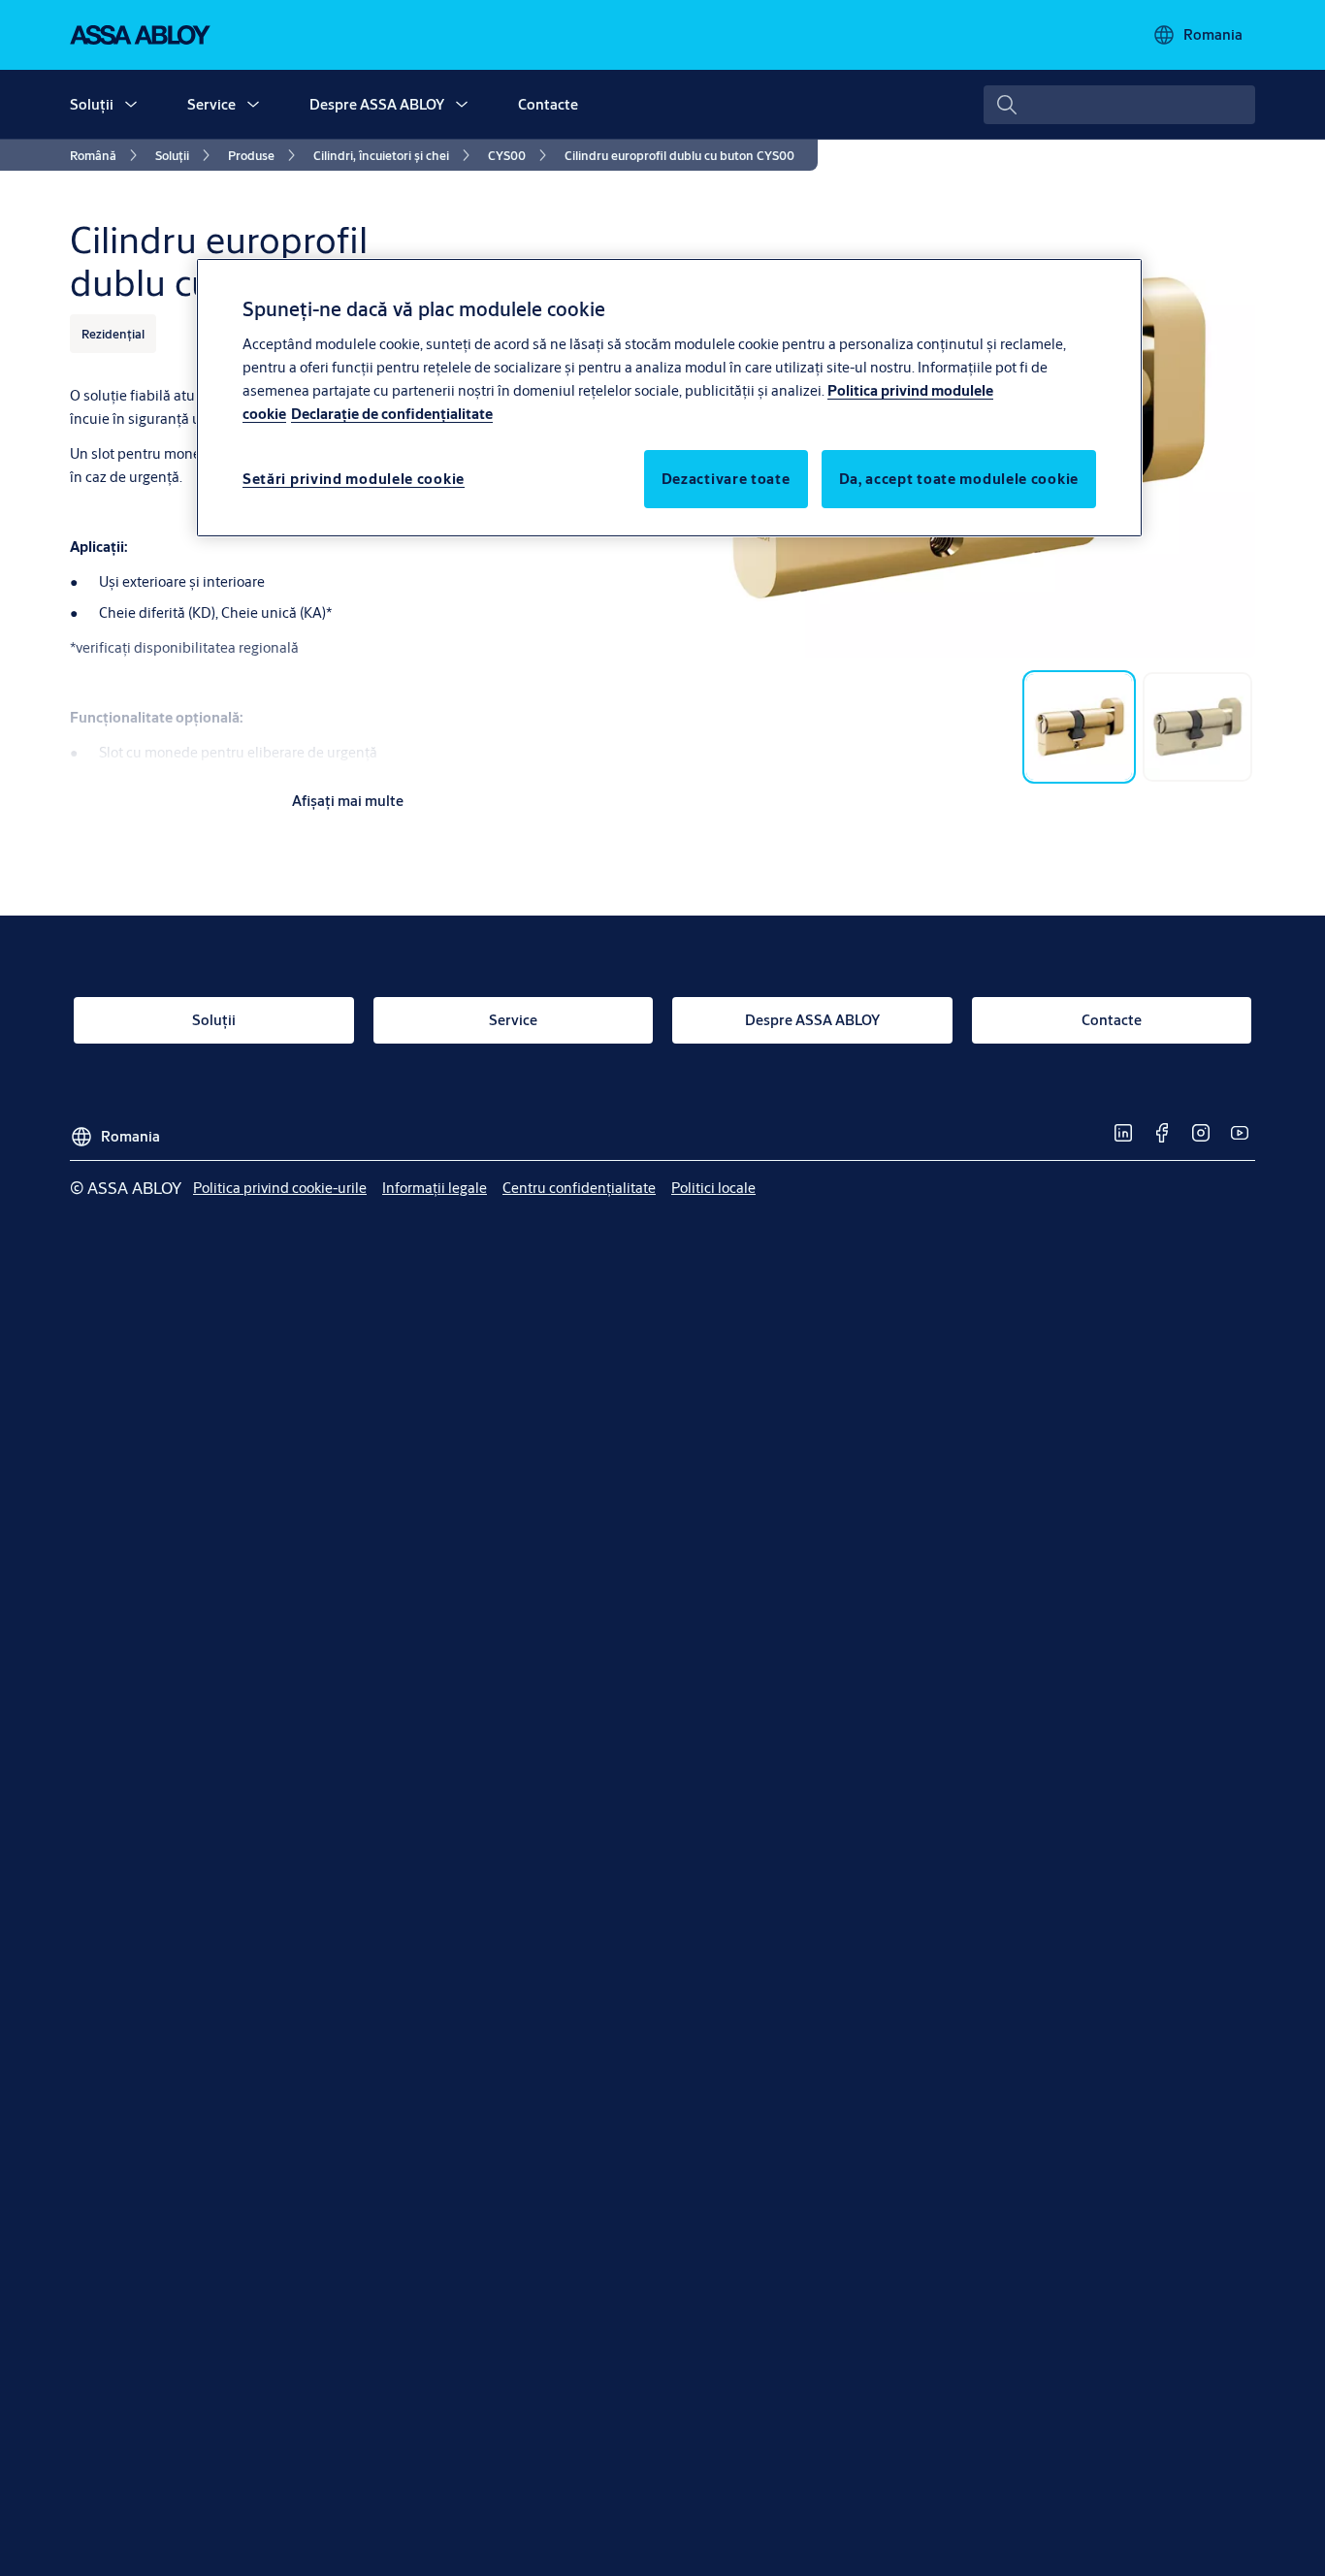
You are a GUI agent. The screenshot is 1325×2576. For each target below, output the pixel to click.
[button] (131, 105)
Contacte (548, 104)
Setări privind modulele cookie (354, 478)
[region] (669, 398)
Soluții (92, 104)
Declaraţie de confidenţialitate (392, 413)
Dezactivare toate (726, 478)
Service (211, 104)
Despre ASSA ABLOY (377, 104)
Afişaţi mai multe (348, 801)
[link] (107, 155)
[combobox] (1119, 105)
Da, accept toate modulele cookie (959, 478)
